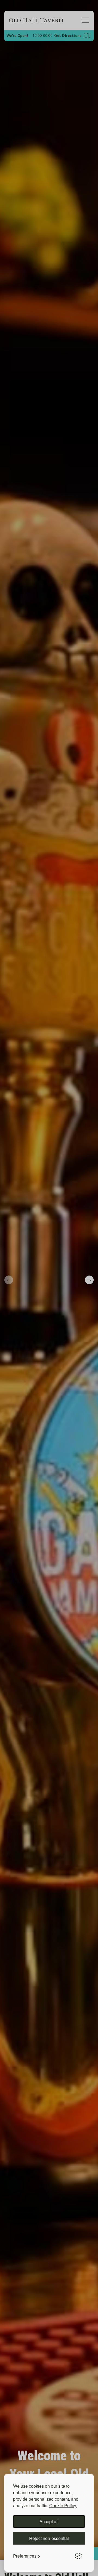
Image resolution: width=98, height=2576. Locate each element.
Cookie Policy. (63, 2505)
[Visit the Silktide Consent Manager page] (78, 2556)
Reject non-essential (49, 2538)
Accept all (49, 2521)
